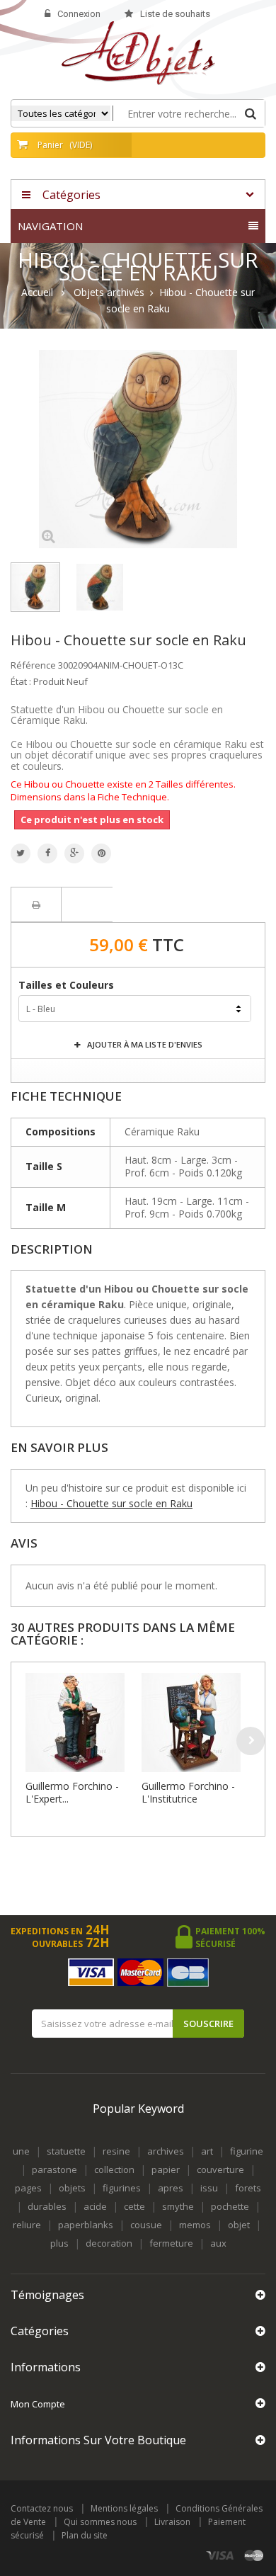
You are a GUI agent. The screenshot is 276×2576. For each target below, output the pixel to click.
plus (59, 2243)
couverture (220, 2169)
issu (209, 2188)
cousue (146, 2225)
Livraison (172, 2522)
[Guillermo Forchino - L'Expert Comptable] (80, 1723)
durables (47, 2206)
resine (116, 2151)
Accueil (37, 293)
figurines (122, 2188)
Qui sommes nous (100, 2522)
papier (166, 2169)
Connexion (79, 14)
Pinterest (101, 853)
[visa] (220, 2555)
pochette (230, 2206)
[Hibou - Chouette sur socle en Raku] (35, 587)
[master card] (254, 2555)
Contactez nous (42, 2508)
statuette (66, 2151)
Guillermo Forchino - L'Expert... (72, 1792)
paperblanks (86, 2225)
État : (21, 681)
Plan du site (85, 2535)
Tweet (21, 853)
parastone (54, 2169)
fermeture (171, 2243)
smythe (178, 2206)
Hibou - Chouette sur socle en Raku (111, 1503)
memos (195, 2225)
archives (166, 2151)
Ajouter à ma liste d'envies (144, 1044)
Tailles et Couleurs (68, 985)
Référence (33, 665)
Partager (47, 853)
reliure (27, 2225)
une (21, 2151)
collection (114, 2169)
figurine (247, 2151)
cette (134, 2206)
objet (239, 2225)
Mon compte (38, 2404)
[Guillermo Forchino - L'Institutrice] (196, 1723)
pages (28, 2188)
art (207, 2151)
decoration (109, 2243)
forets (248, 2188)
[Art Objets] (138, 52)
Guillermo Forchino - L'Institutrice (188, 1792)
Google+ (74, 853)
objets (72, 2188)
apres (171, 2188)
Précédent (157, 538)
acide (95, 2206)
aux (218, 2243)
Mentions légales (124, 2508)
